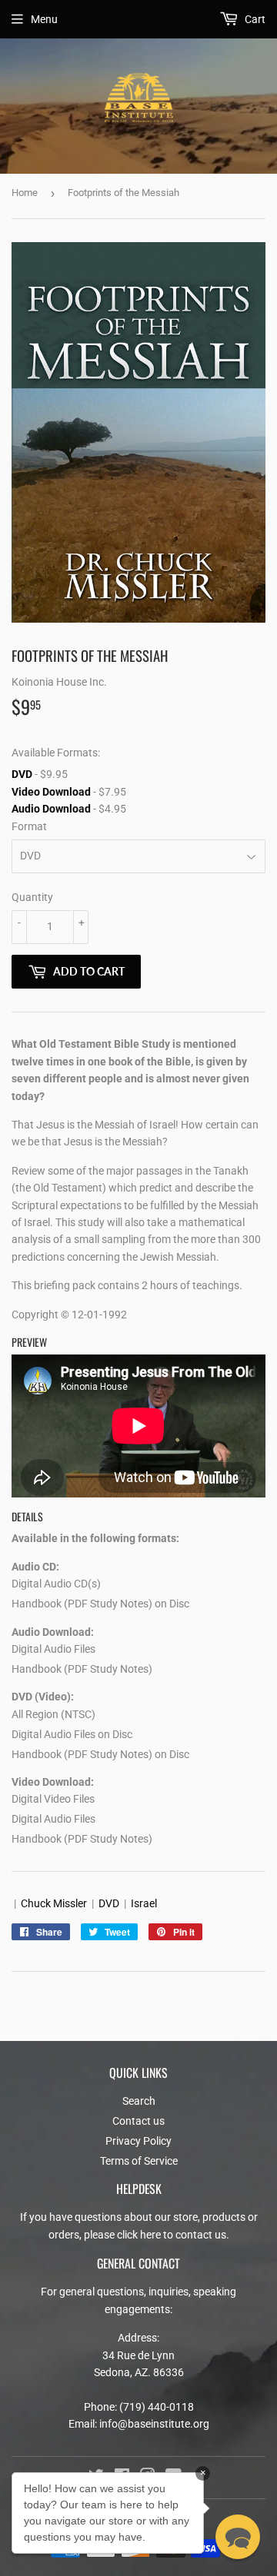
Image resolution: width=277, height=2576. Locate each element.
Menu (44, 19)
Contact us (138, 2121)
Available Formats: (56, 753)
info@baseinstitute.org (154, 2424)
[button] (238, 2537)
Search (139, 2101)
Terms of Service (139, 2161)
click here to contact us (172, 2235)
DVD (22, 774)
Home (25, 193)
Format (29, 826)
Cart (254, 19)
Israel (144, 1903)
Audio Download (51, 809)
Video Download (51, 792)
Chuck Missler (54, 1903)
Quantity (32, 897)
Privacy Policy (138, 2141)
